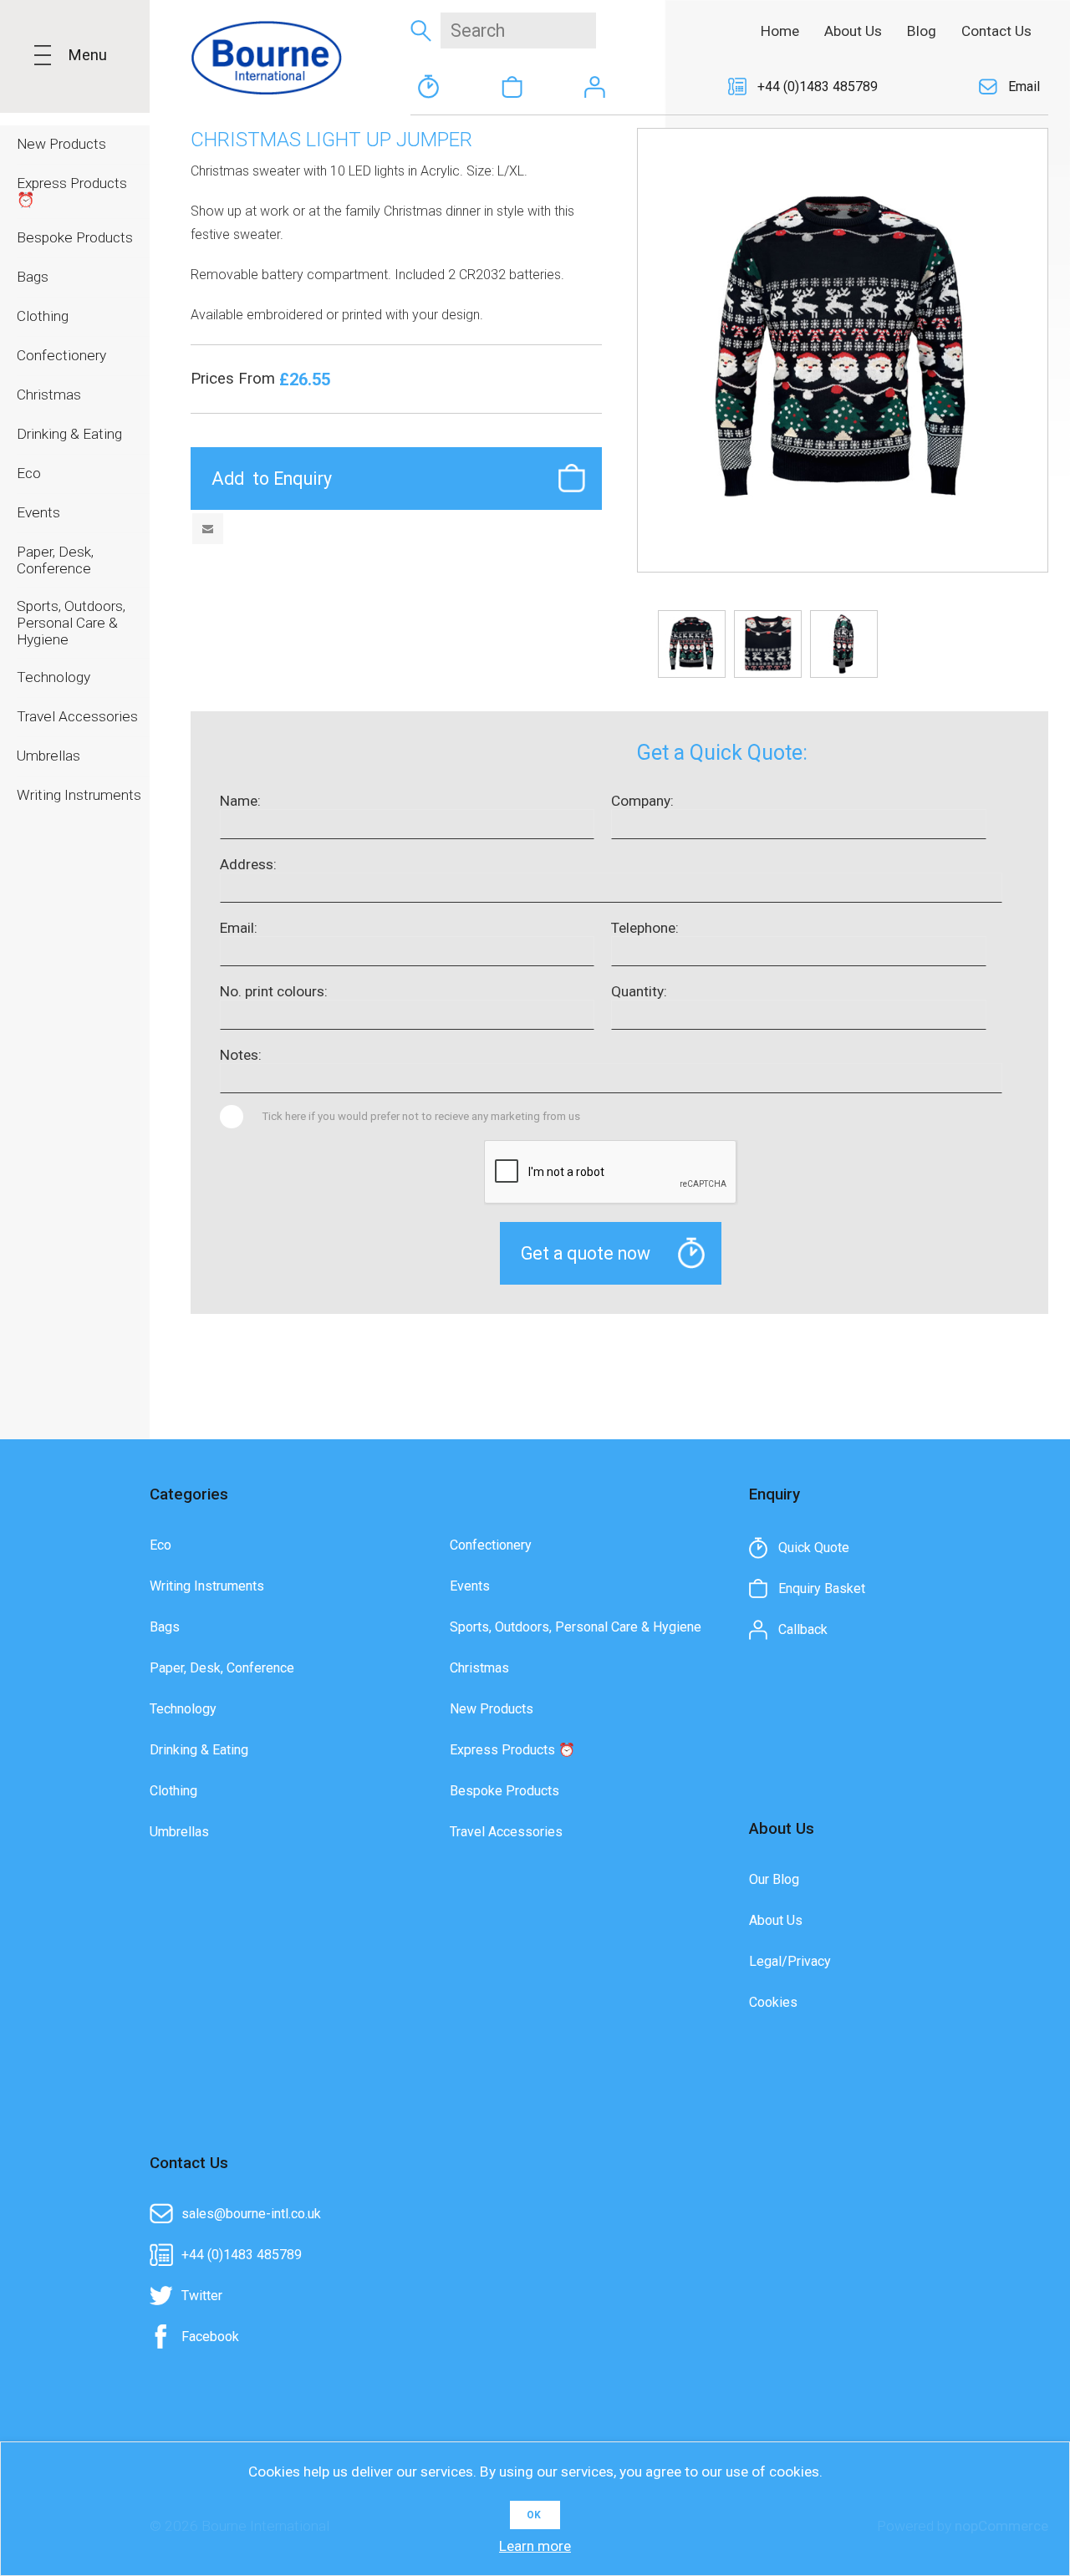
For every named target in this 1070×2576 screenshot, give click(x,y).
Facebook (210, 2337)
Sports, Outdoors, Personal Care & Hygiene (576, 1627)
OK (534, 2515)
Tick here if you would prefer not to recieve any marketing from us (421, 1116)
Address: (248, 864)
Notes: (241, 1055)
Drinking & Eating (199, 1750)
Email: (239, 928)
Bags (165, 1627)
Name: (240, 801)
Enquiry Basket (512, 87)
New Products (492, 1709)
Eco (160, 1545)
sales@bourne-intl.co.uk (251, 2214)
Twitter (202, 2296)
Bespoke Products (504, 1791)
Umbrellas (179, 1832)
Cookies (773, 2002)
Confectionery (491, 1545)
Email (1024, 87)
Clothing (173, 1791)
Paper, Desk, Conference (222, 1668)
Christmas (479, 1668)
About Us (776, 1920)
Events (470, 1586)
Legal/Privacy (790, 1961)
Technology (183, 1709)
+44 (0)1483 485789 (818, 87)
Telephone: (645, 928)
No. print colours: (274, 991)
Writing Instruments (207, 1586)
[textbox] (518, 31)
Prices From (235, 379)
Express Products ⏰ (512, 1750)
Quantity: (639, 991)
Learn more (535, 2546)
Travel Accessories (506, 1832)
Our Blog (774, 1879)
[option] (692, 644)
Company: (642, 801)
